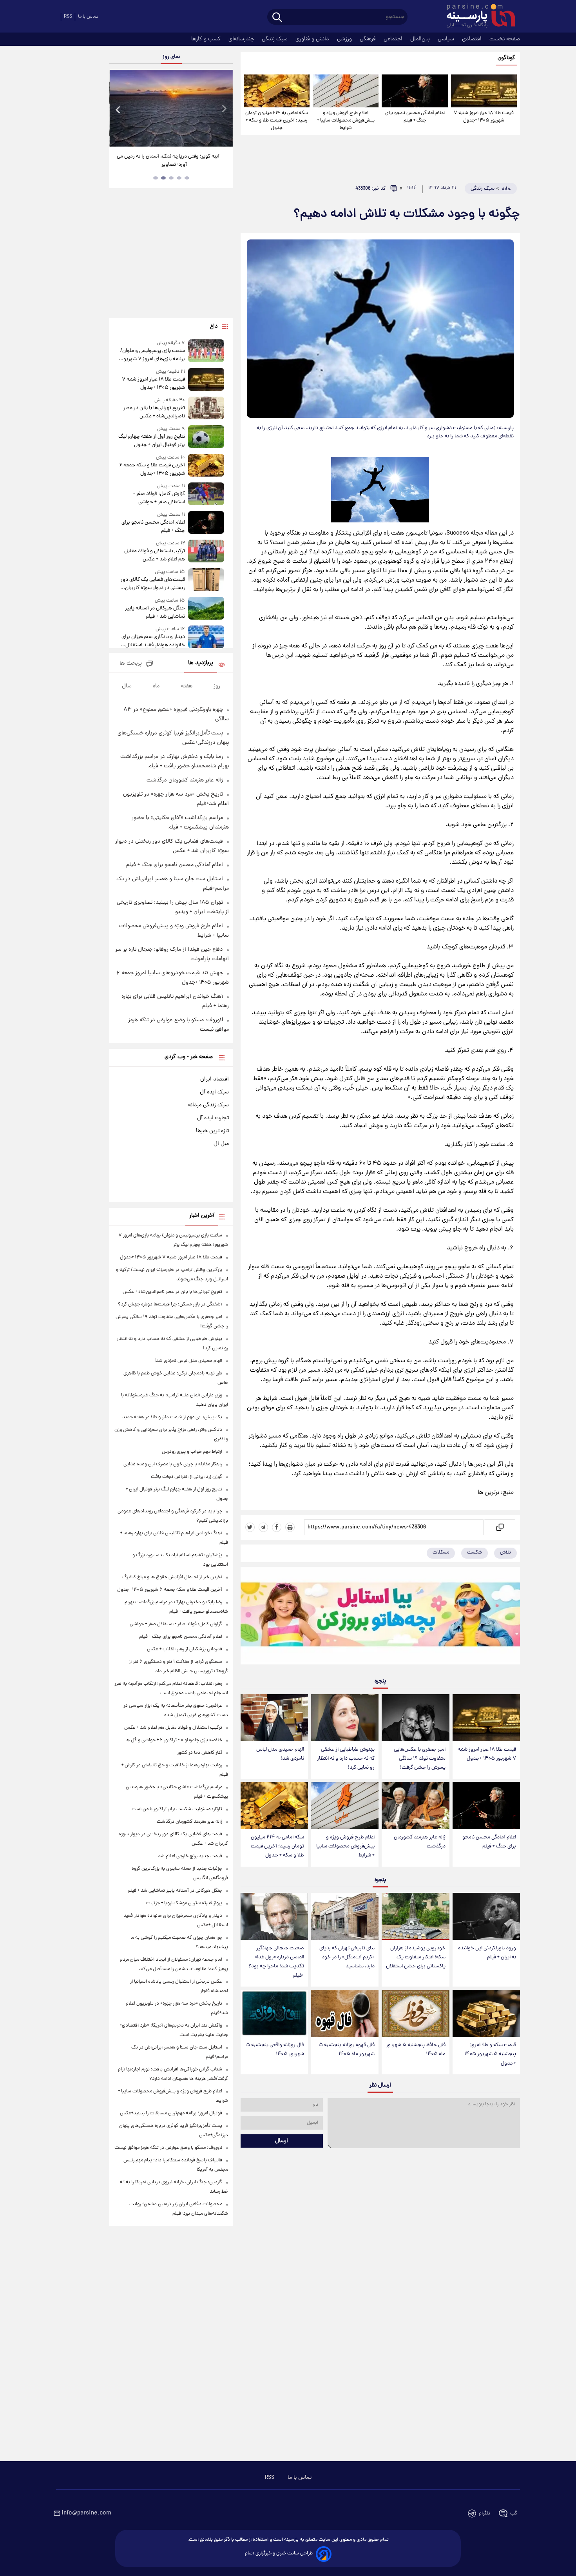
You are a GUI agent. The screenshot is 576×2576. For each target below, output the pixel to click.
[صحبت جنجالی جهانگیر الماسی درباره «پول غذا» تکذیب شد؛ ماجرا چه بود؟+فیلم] (274, 1917)
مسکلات (441, 1553)
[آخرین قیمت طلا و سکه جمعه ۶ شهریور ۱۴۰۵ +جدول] (206, 466)
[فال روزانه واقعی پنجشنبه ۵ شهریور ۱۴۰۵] (274, 2013)
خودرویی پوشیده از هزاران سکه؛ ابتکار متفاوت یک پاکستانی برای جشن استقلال (416, 1957)
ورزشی (345, 39)
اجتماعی (394, 39)
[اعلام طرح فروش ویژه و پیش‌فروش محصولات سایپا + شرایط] (346, 91)
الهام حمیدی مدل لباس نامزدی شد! (280, 1754)
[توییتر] (250, 1527)
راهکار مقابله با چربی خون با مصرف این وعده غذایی (173, 1464)
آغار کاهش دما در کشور (200, 1753)
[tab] (187, 178)
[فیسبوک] (277, 1527)
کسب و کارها (207, 39)
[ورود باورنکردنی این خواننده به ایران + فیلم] (486, 1917)
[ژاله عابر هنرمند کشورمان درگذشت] (415, 1806)
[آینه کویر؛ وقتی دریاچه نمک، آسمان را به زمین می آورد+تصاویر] (171, 108)
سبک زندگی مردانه (208, 1105)
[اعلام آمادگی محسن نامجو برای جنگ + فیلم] (415, 91)
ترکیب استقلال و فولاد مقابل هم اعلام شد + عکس (154, 555)
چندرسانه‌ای (242, 39)
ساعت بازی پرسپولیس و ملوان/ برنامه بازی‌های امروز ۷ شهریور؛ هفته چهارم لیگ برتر (152, 355)
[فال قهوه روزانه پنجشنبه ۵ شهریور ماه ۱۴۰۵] (345, 2013)
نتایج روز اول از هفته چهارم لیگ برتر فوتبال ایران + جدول (151, 441)
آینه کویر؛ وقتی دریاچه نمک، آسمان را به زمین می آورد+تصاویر (168, 161)
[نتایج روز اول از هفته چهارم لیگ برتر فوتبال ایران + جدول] (206, 437)
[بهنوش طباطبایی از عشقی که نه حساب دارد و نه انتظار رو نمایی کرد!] (345, 1718)
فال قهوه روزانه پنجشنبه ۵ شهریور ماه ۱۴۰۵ (347, 2050)
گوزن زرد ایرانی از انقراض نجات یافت (187, 1477)
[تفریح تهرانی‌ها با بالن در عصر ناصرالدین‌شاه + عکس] (206, 409)
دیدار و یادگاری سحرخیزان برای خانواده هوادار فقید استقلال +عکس (153, 641)
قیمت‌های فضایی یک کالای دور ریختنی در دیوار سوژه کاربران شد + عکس (153, 584)
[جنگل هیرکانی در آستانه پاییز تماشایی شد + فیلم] (206, 609)
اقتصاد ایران (215, 1079)
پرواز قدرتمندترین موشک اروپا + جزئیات (184, 1903)
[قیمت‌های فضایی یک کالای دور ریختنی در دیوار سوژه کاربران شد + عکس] (206, 580)
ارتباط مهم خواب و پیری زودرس (192, 1452)
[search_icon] (277, 18)
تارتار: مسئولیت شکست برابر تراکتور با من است (177, 1809)
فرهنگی (369, 39)
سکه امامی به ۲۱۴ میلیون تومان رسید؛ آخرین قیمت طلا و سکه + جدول (277, 121)
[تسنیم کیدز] (380, 1617)
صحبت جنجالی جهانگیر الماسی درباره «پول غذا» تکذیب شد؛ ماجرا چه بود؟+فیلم (276, 1962)
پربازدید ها (201, 663)
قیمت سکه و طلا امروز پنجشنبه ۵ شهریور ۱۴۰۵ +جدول (490, 2054)
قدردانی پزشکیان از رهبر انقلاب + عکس (185, 1649)
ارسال (282, 2141)
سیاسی (447, 39)
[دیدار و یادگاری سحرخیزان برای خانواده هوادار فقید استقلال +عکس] (206, 637)
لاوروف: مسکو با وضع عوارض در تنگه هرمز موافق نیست (168, 2148)
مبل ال (221, 1144)
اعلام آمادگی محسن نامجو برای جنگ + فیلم (415, 117)
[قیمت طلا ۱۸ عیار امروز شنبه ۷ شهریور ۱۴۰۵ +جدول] (484, 91)
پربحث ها (131, 664)
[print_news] (290, 1527)
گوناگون (506, 58)
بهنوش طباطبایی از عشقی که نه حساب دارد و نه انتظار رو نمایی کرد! (346, 1759)
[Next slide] (224, 109)
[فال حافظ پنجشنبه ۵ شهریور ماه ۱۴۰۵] (415, 2013)
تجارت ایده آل (213, 1118)
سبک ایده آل (214, 1092)
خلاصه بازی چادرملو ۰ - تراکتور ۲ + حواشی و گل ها (174, 1740)
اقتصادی (473, 39)
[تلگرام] (263, 1527)
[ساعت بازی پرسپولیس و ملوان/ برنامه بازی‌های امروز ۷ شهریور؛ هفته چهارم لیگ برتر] (206, 351)
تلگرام (485, 2513)
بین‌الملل (421, 39)
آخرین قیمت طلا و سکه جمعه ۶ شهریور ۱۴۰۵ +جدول (152, 470)
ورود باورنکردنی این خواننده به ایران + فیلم (487, 1953)
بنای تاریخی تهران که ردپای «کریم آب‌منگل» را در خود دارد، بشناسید (347, 1957)
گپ (514, 2513)
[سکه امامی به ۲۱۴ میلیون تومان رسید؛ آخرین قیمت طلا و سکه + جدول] (277, 91)
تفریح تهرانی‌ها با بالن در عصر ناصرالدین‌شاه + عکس (154, 412)
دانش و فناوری (313, 39)
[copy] (499, 1527)
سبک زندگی (275, 39)
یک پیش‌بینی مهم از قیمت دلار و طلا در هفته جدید (172, 1417)
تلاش (505, 1553)
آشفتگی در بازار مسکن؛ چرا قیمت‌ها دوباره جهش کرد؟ (170, 1304)
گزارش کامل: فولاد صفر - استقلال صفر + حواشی (159, 498)
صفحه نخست (505, 39)
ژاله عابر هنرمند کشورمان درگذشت (420, 1842)
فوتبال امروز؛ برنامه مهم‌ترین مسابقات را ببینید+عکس (171, 2113)
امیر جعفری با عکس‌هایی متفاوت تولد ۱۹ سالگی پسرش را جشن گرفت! (420, 1759)
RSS (68, 17)
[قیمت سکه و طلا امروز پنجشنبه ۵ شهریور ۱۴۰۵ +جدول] (486, 2013)
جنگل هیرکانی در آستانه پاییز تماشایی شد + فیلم (155, 613)
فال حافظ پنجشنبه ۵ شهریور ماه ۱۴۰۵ (416, 2050)
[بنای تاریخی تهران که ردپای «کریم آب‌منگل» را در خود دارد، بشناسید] (345, 1917)
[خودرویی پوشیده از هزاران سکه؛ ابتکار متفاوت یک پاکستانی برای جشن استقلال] (415, 1917)
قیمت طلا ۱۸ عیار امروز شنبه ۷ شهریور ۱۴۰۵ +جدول (484, 117)
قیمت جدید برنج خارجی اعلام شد (190, 1856)
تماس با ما (88, 17)
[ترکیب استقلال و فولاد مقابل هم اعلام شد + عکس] (206, 552)
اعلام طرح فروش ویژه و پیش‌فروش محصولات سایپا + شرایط (346, 121)
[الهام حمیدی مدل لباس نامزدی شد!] (274, 1718)
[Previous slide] (118, 109)
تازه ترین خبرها (212, 1131)
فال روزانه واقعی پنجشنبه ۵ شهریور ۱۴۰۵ (275, 2050)
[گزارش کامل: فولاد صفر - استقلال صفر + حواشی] (206, 494)
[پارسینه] (477, 17)
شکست (475, 1553)
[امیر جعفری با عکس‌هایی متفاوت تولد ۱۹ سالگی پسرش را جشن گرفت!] (415, 1718)
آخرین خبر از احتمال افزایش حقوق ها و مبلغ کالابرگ (172, 1577)
